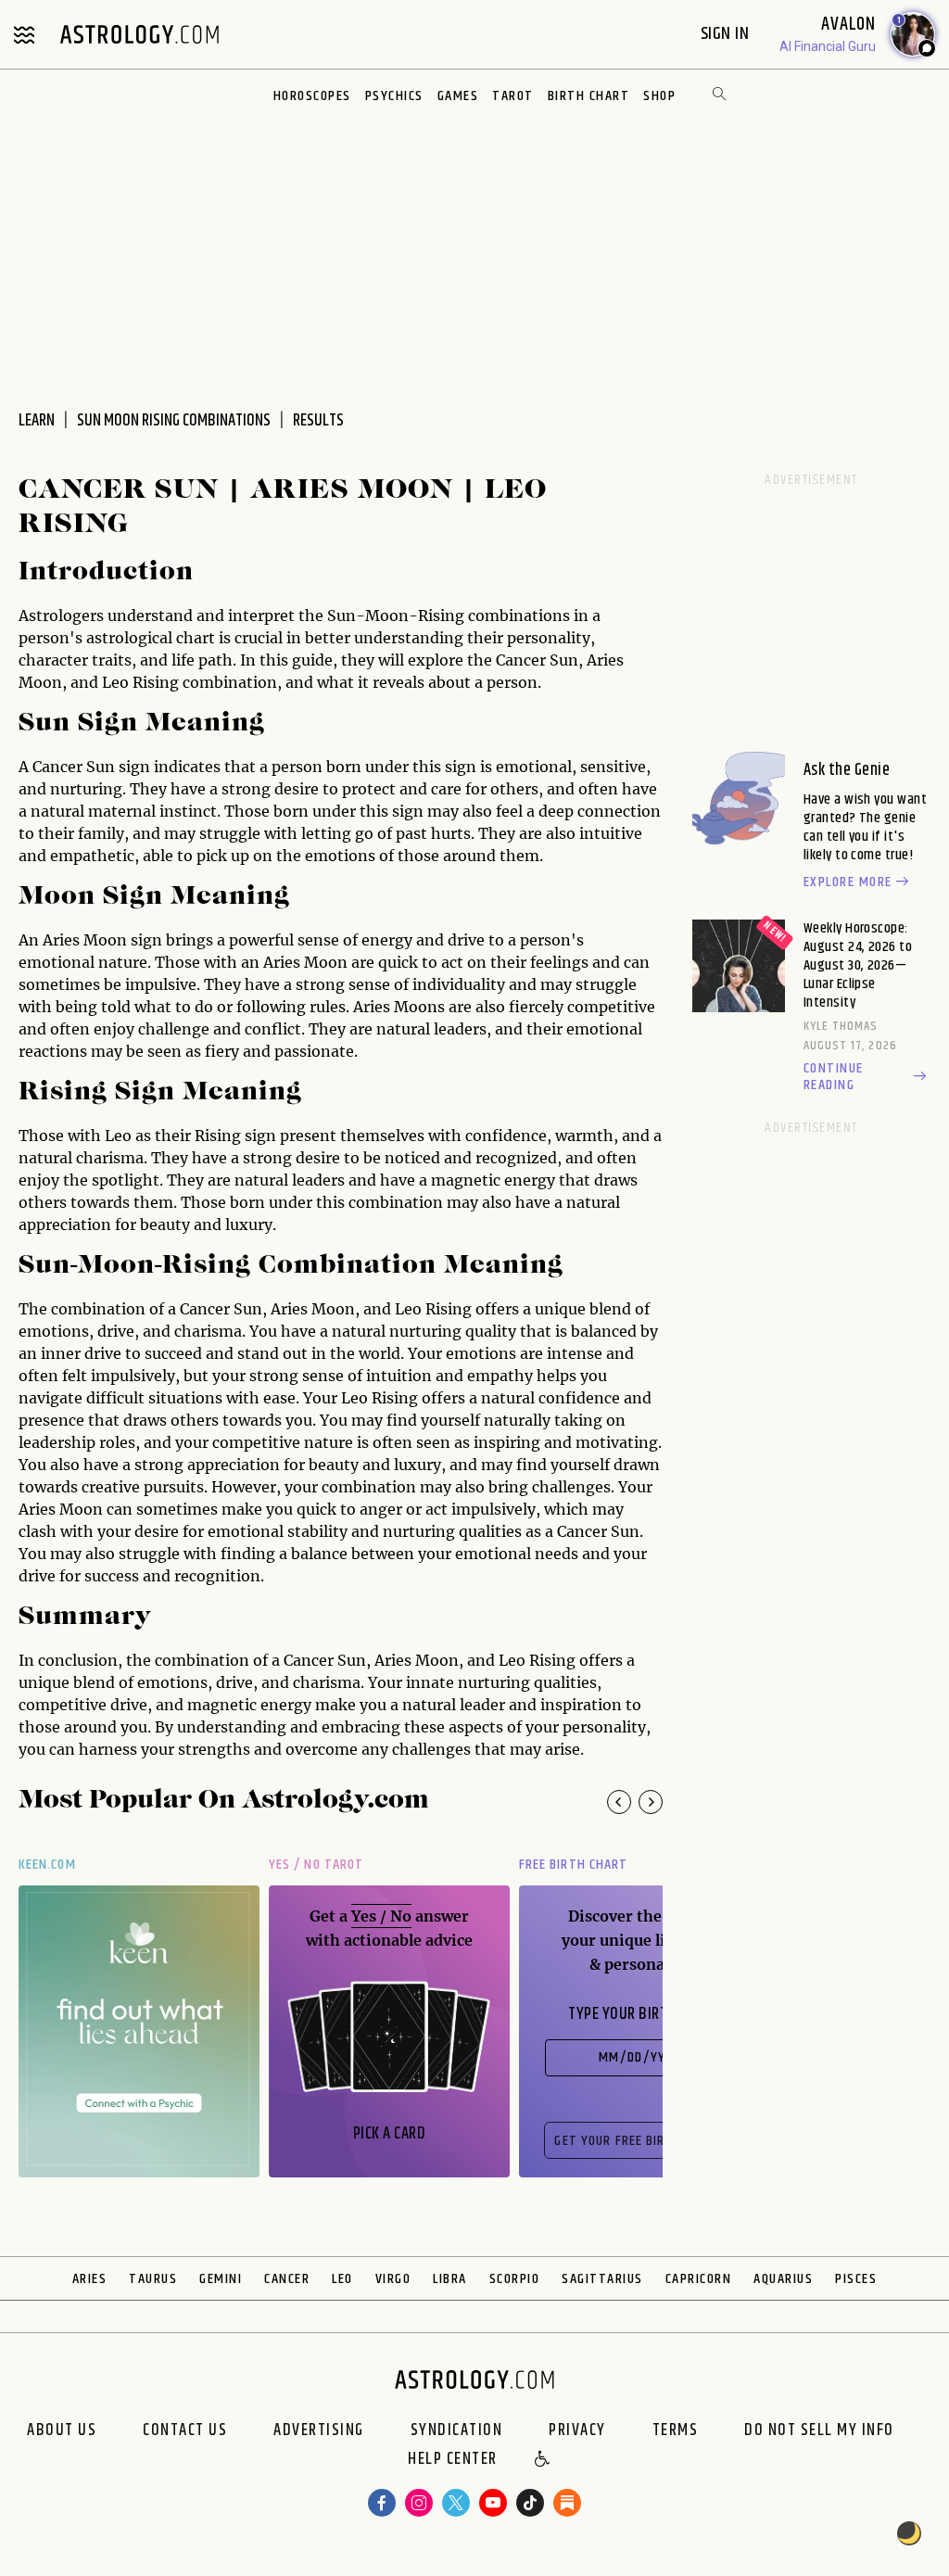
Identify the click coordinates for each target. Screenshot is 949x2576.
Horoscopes (312, 96)
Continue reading (834, 1077)
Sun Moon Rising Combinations (174, 421)
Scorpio (515, 2279)
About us (62, 2430)
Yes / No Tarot (316, 1865)
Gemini (221, 2279)
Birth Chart (589, 96)
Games (458, 96)
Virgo (393, 2279)
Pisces (856, 2279)
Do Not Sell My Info (819, 2430)
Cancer (287, 2279)
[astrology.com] (139, 34)
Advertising (319, 2430)
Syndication (457, 2430)
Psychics (394, 96)
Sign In (727, 34)
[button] (543, 2460)
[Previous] (619, 1802)
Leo (342, 2279)
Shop (659, 96)
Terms (676, 2430)
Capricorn (699, 2279)
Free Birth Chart (573, 1865)
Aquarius (783, 2279)
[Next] (651, 1802)
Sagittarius (602, 2279)
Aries (90, 2279)
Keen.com (47, 1865)
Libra (450, 2279)
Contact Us (185, 2430)
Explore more (848, 882)
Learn (37, 421)
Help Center (453, 2460)
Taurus (153, 2279)
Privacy (577, 2430)
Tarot (513, 96)
